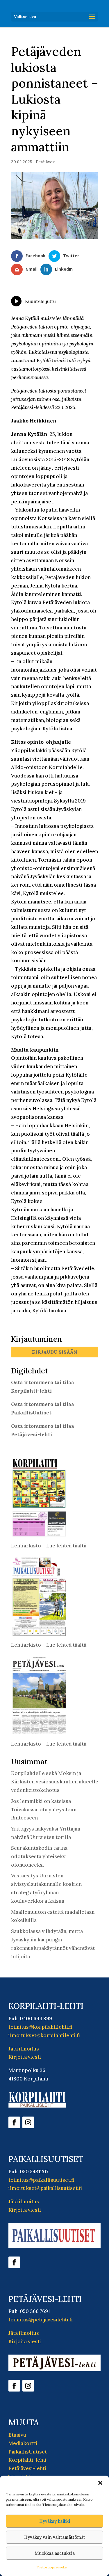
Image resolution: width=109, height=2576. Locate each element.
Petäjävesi (46, 162)
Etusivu (17, 2435)
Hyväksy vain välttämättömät (55, 2537)
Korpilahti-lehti (27, 2460)
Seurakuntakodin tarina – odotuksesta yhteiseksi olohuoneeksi (41, 1856)
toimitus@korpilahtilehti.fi (40, 2027)
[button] (100, 2483)
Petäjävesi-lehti (27, 2468)
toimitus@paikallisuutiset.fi (41, 2180)
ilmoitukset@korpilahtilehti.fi (44, 2035)
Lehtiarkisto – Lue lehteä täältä (49, 1546)
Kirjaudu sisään (55, 1352)
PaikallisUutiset (28, 2452)
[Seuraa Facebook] (14, 2122)
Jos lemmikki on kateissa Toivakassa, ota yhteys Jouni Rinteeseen (44, 1810)
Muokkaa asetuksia (55, 2553)
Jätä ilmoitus (24, 2049)
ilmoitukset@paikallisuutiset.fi (45, 2188)
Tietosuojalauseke (52, 2567)
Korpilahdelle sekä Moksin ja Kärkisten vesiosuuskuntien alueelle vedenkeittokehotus (55, 1782)
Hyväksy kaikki (55, 2521)
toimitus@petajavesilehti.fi (41, 2320)
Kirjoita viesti (25, 2057)
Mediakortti (23, 2443)
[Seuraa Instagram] (28, 2122)
